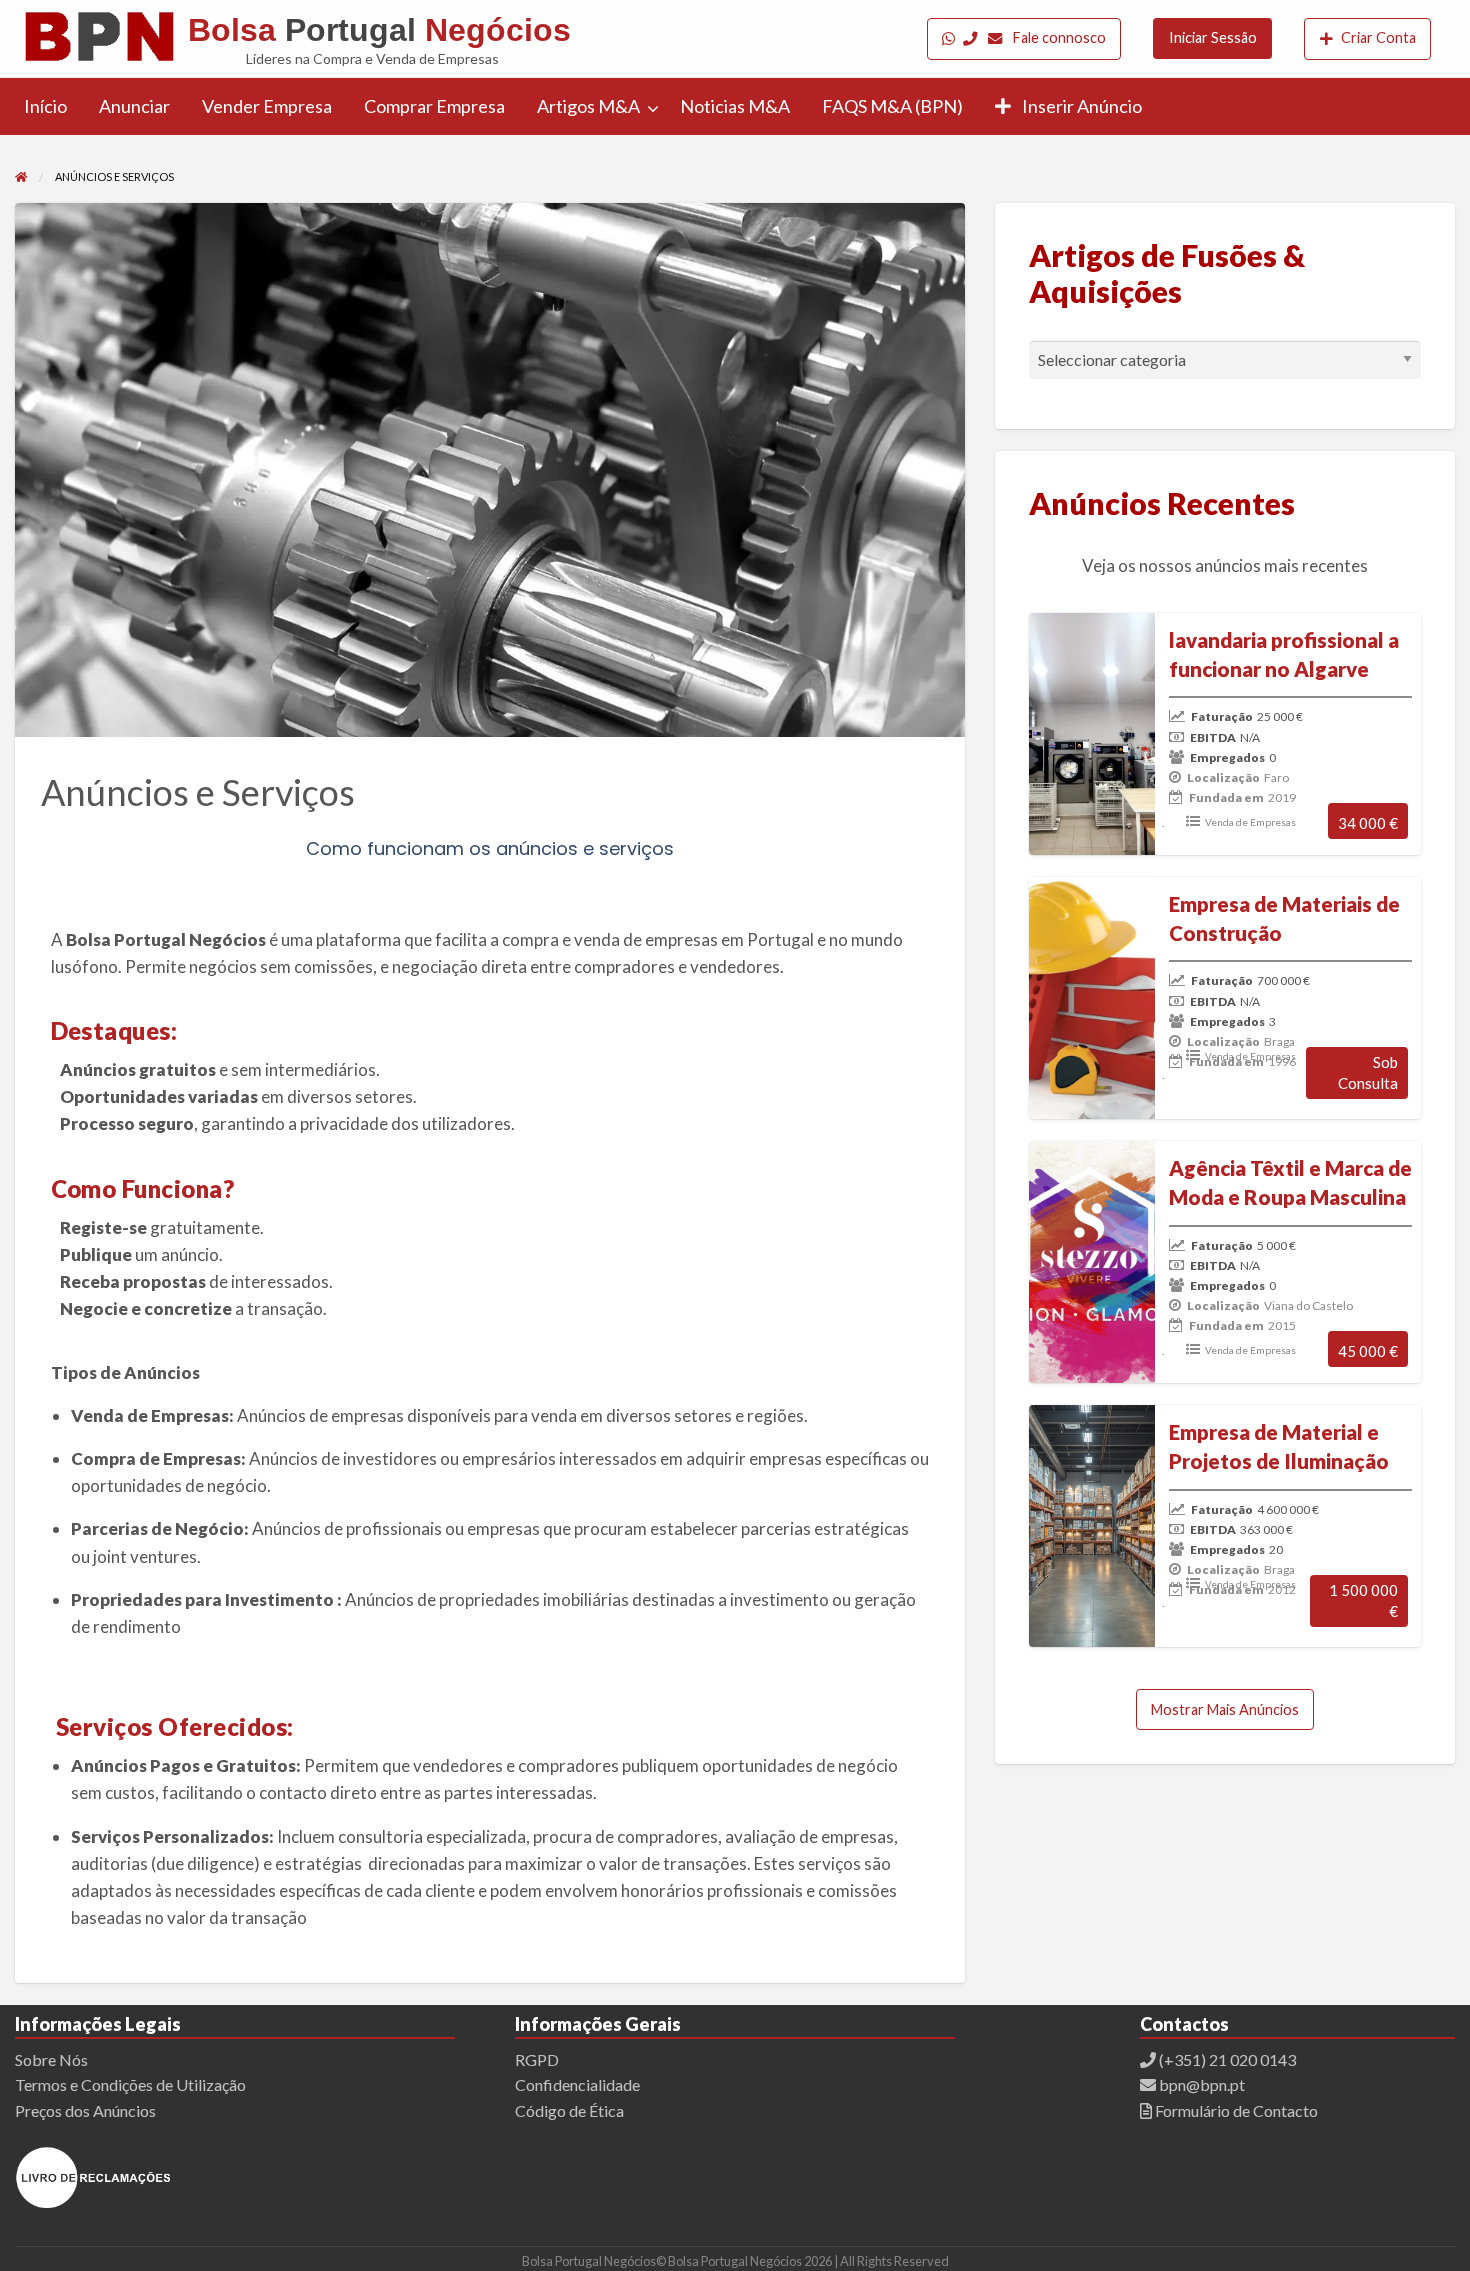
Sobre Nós (51, 2059)
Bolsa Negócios (379, 30)
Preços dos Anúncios (85, 2110)
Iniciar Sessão (1213, 37)
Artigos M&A (588, 106)
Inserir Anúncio (1080, 106)
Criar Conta (1378, 37)
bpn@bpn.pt (1200, 2084)
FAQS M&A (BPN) (892, 106)
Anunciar (134, 106)
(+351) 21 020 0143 (1227, 2059)
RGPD (537, 2059)
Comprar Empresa (434, 106)
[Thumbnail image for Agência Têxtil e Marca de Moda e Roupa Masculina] (1088, 1262)
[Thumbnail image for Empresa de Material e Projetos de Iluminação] (1088, 1526)
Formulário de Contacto (1235, 2110)
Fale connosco (1058, 37)
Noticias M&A (735, 106)
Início (45, 106)
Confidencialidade (577, 2084)
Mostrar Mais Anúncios (1225, 1709)
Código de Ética (569, 2110)
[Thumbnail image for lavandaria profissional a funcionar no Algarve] (1088, 734)
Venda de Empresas (1250, 822)
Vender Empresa (267, 106)
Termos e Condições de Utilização (130, 2084)
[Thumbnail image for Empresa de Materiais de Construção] (1088, 998)
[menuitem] (1024, 38)
